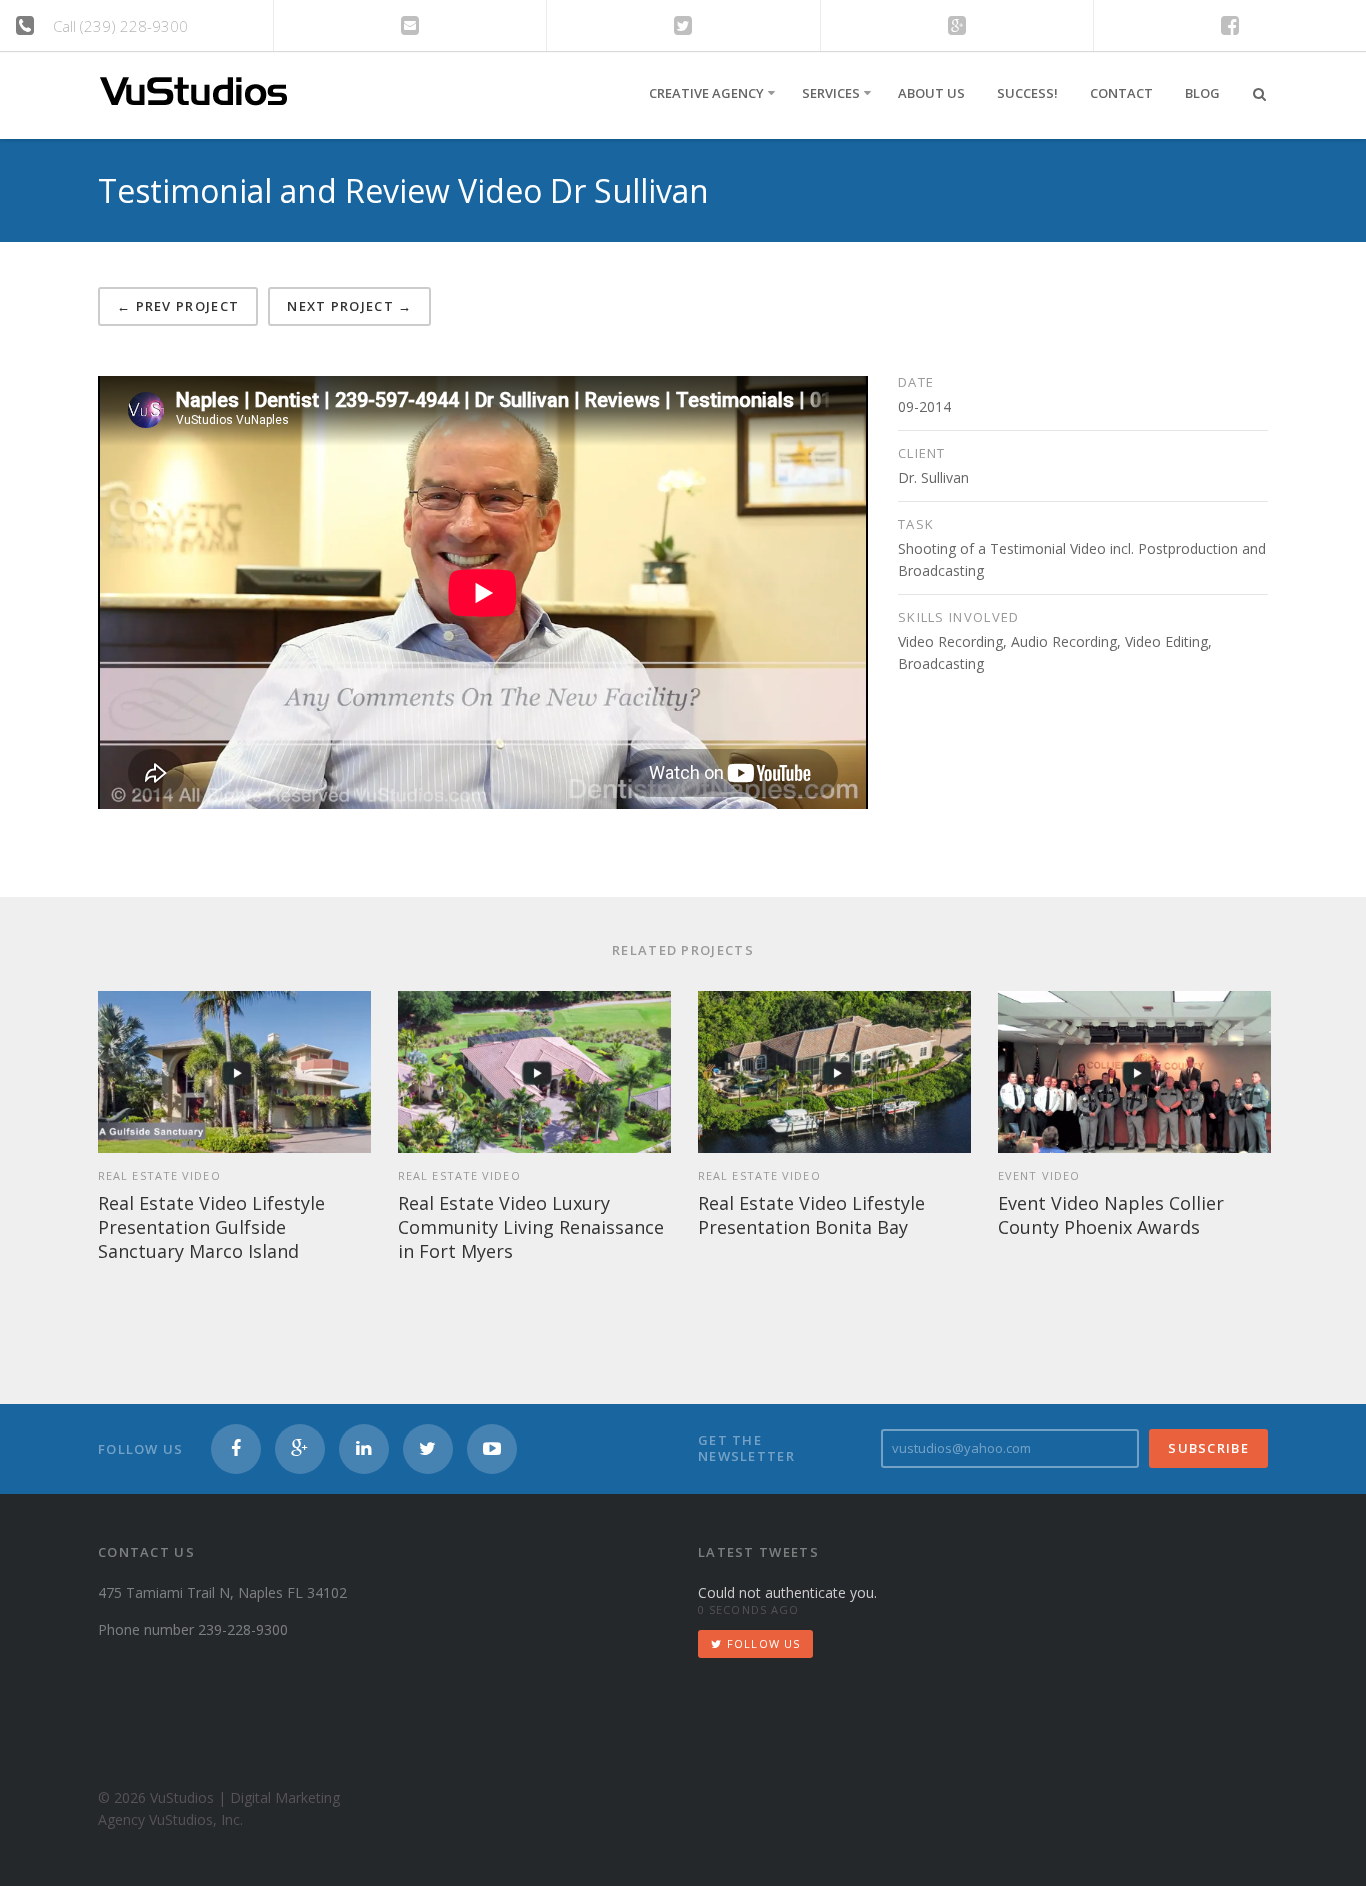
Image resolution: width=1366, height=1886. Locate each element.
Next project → (349, 306)
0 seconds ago (748, 1609)
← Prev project (178, 306)
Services (831, 93)
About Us (931, 93)
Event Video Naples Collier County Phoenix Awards (1111, 1215)
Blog (1202, 93)
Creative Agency (706, 93)
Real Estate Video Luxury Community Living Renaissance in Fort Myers (531, 1227)
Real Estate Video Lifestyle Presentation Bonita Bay (811, 1215)
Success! (1027, 93)
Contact (1121, 93)
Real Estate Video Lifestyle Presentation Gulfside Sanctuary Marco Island (211, 1227)
